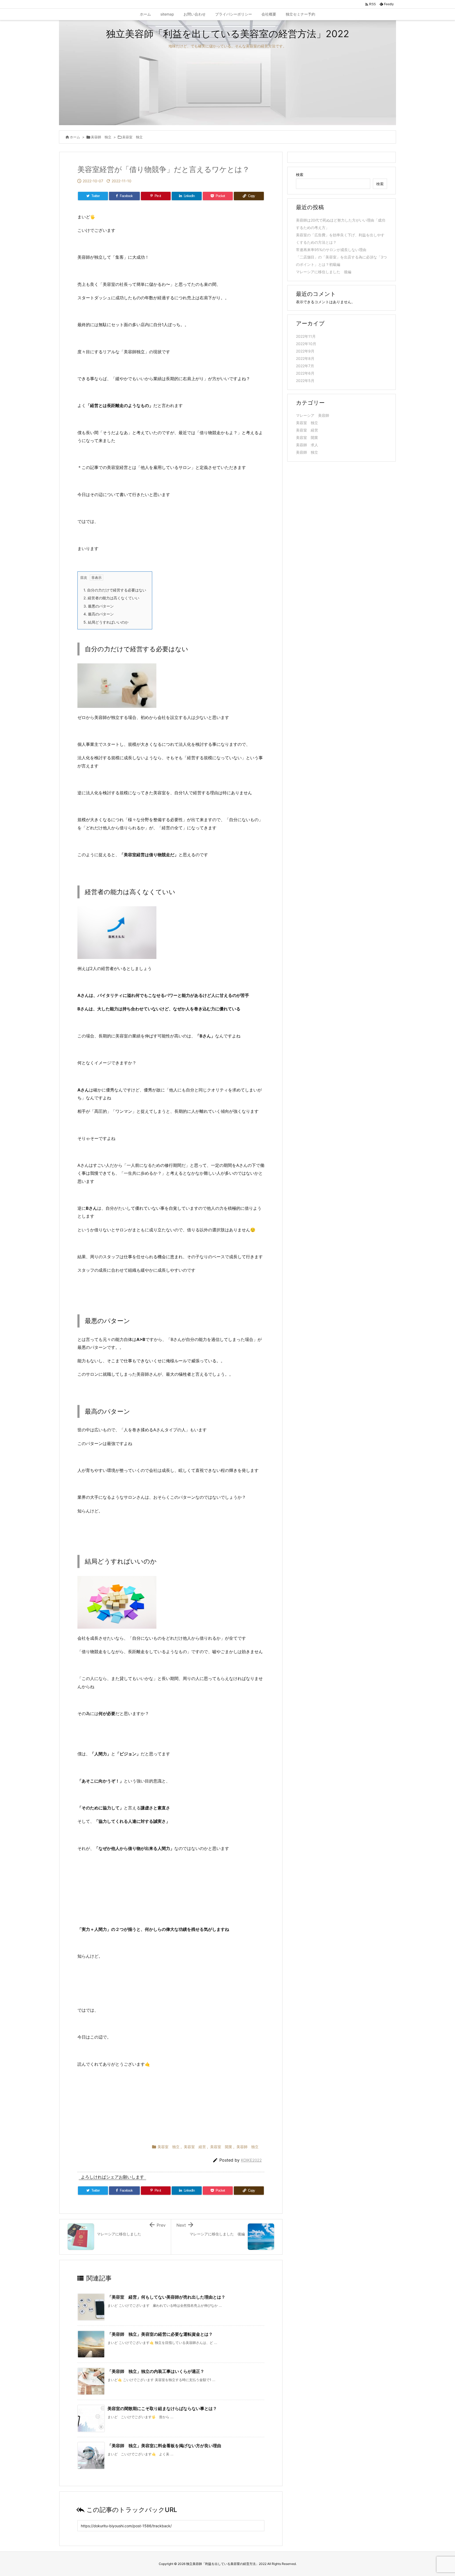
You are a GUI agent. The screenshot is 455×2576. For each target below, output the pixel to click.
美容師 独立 (101, 137)
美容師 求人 (307, 445)
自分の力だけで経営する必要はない (115, 590)
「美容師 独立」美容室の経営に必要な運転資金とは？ (160, 2334)
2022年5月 (305, 381)
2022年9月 (305, 351)
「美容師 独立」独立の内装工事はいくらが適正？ (156, 2371)
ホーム (75, 137)
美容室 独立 (132, 137)
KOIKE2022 (251, 2160)
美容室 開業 (221, 2147)
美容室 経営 (195, 2147)
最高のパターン (99, 614)
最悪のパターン (99, 606)
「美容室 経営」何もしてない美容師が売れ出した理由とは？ (166, 2297)
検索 (300, 175)
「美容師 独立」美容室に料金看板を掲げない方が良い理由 (164, 2446)
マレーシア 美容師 (313, 415)
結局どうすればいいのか (106, 622)
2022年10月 (306, 344)
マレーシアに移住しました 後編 (324, 272)
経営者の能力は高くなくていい (111, 598)
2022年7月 (305, 366)
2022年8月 (305, 358)
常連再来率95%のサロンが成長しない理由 (331, 250)
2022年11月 (306, 336)
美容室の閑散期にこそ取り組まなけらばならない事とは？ (162, 2408)
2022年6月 (305, 373)
